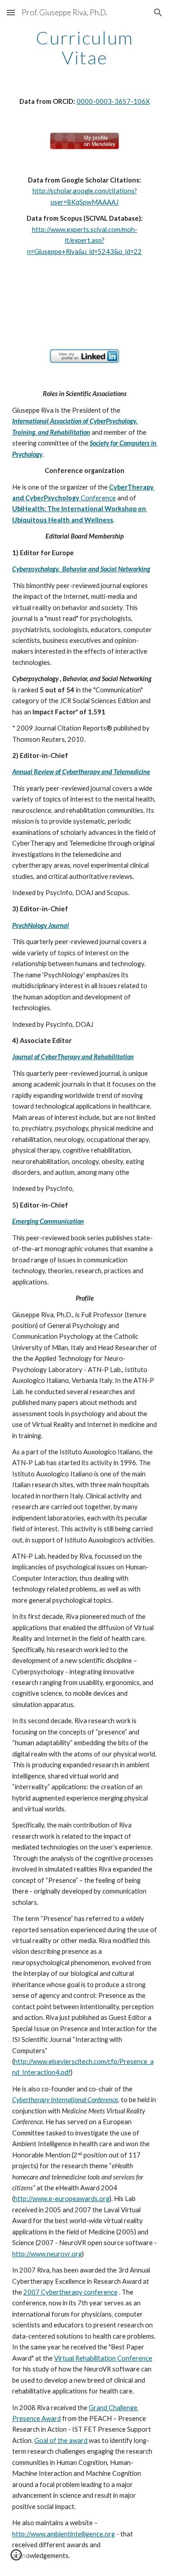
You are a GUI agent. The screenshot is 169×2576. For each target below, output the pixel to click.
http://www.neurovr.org (47, 2254)
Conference (98, 498)
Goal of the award (62, 2440)
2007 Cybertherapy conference (71, 2292)
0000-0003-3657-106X (113, 101)
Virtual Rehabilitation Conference (103, 2358)
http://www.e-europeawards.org (62, 2199)
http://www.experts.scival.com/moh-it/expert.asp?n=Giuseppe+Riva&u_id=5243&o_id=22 (84, 241)
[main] (85, 48)
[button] (11, 12)
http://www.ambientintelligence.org (64, 2534)
